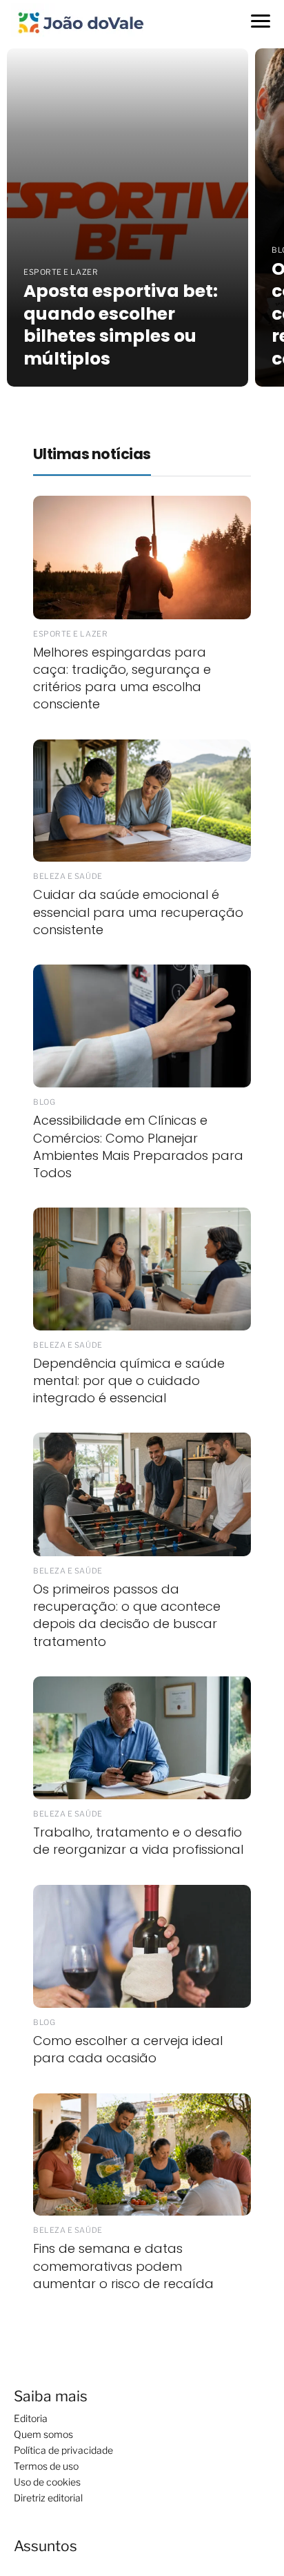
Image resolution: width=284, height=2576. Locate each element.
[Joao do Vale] (80, 21)
